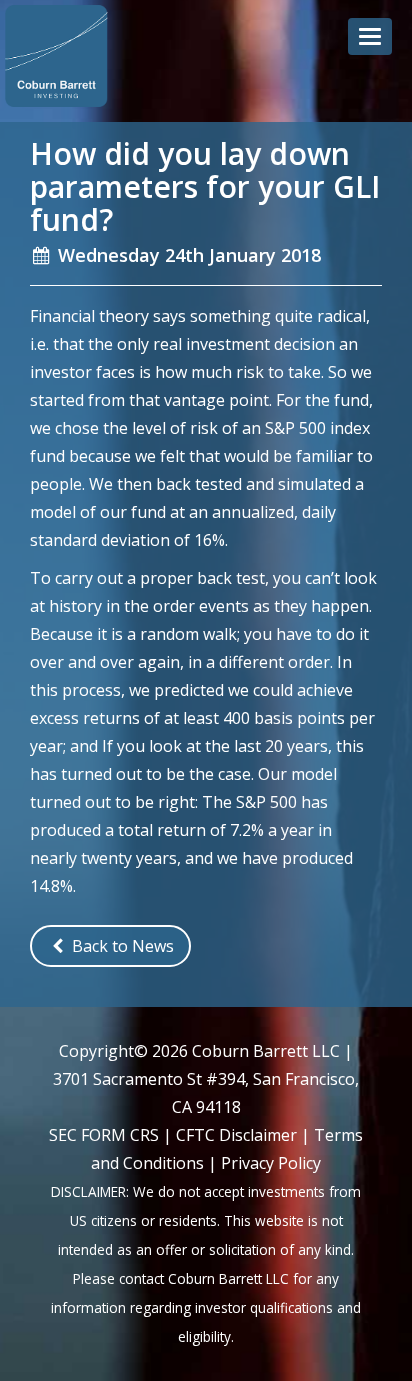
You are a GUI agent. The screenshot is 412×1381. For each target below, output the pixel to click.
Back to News (121, 946)
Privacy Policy (271, 1163)
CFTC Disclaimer (236, 1135)
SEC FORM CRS (104, 1135)
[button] (370, 36)
